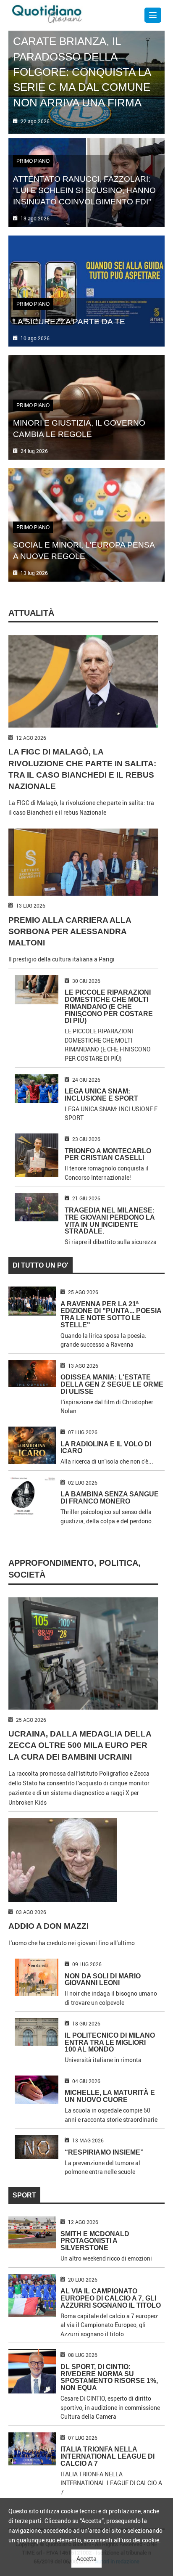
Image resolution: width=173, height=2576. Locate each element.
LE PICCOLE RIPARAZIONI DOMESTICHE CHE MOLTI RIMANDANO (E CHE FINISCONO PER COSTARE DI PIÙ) (109, 1006)
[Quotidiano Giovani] (47, 13)
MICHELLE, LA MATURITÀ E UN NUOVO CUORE (110, 2096)
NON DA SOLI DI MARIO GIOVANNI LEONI (103, 1980)
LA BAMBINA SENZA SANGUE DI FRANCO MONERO (110, 1498)
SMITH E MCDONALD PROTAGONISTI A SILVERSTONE (95, 2241)
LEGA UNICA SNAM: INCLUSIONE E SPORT (101, 1095)
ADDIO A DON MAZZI (48, 1926)
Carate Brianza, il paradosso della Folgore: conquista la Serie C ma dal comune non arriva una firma (82, 72)
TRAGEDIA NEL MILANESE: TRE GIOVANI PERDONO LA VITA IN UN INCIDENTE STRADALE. (110, 1221)
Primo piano (33, 161)
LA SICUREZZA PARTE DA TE (69, 321)
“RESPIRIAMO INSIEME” (104, 2152)
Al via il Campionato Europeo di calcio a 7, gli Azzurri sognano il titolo (111, 2298)
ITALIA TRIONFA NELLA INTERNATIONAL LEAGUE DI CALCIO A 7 (107, 2456)
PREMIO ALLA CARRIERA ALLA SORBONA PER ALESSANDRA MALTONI (70, 931)
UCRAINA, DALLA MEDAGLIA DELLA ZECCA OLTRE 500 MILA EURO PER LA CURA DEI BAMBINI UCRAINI (80, 1745)
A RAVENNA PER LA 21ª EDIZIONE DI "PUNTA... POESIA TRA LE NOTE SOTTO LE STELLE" (111, 1314)
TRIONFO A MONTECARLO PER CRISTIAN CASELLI (108, 1154)
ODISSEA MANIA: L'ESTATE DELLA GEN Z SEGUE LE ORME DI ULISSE (112, 1384)
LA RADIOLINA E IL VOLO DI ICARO (106, 1448)
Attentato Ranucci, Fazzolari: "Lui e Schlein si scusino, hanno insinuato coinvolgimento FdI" (84, 190)
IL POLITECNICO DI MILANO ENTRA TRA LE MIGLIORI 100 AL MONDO (110, 2043)
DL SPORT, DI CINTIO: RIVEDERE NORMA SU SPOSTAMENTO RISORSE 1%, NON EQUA (109, 2377)
